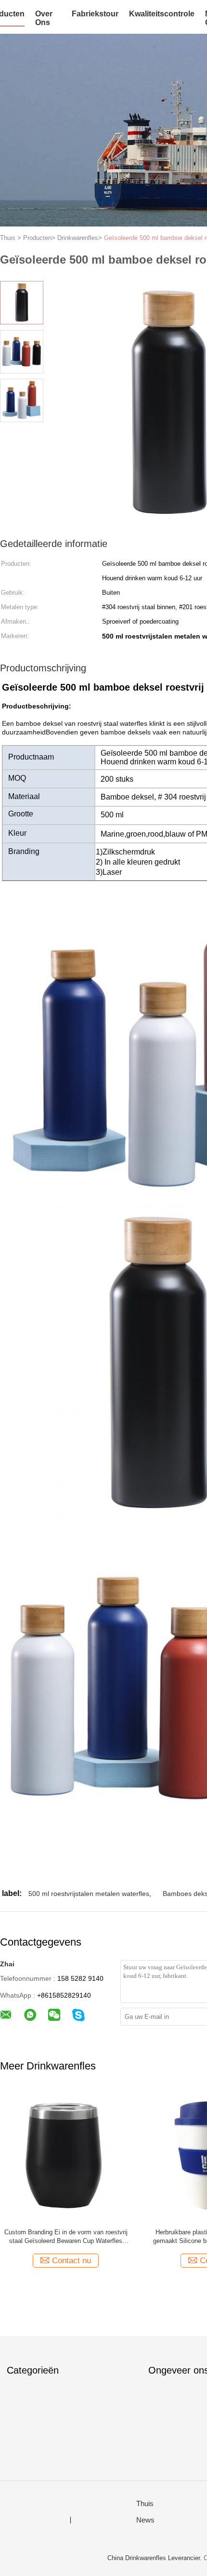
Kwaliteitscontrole (162, 14)
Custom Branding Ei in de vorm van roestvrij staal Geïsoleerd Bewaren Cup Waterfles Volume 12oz (66, 2237)
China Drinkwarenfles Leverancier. (155, 2558)
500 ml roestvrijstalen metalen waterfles (89, 1894)
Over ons (44, 18)
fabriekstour (95, 14)
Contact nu (71, 2261)
